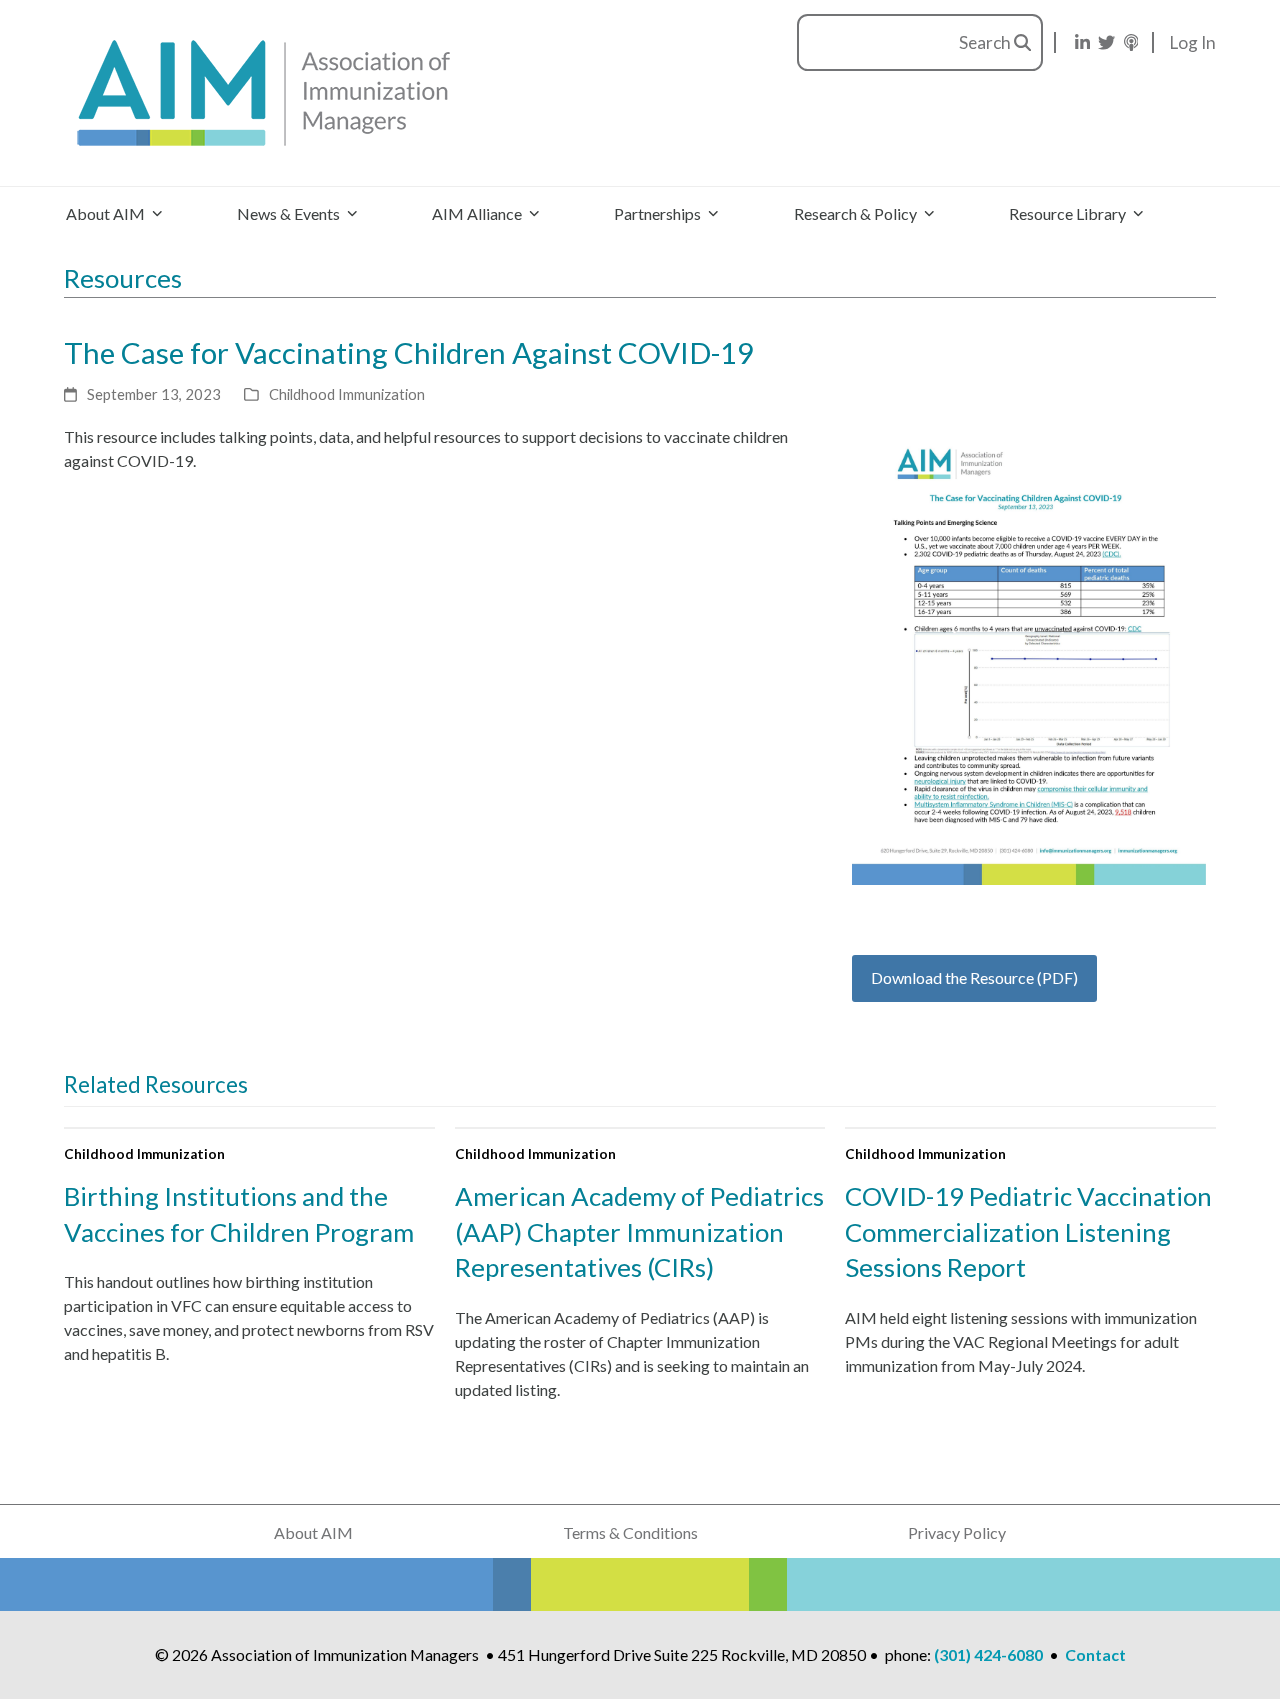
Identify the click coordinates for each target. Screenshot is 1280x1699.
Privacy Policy (957, 1532)
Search (986, 42)
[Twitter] (1106, 42)
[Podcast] (1131, 42)
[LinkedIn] (1082, 42)
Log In (1193, 42)
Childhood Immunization (347, 394)
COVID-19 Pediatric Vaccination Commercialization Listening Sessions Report (1028, 1231)
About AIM (313, 1532)
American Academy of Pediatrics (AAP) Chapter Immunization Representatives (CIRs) (639, 1231)
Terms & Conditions (630, 1532)
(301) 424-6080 (988, 1654)
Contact (1095, 1654)
